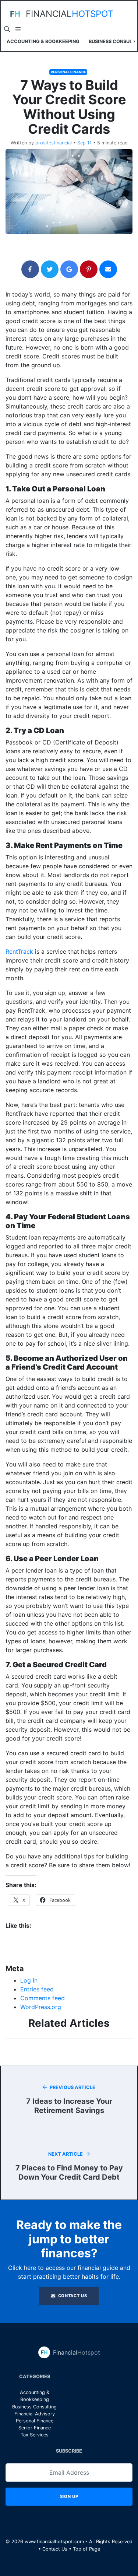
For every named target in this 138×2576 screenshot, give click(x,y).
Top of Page (86, 2549)
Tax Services (35, 2435)
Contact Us (72, 2296)
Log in (29, 1980)
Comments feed (43, 1998)
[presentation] (4, 41)
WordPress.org (41, 2007)
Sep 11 (84, 143)
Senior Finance (35, 2428)
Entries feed (37, 1989)
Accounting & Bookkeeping (43, 41)
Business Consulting (34, 2407)
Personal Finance (68, 72)
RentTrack (19, 951)
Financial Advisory (35, 2414)
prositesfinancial (54, 143)
